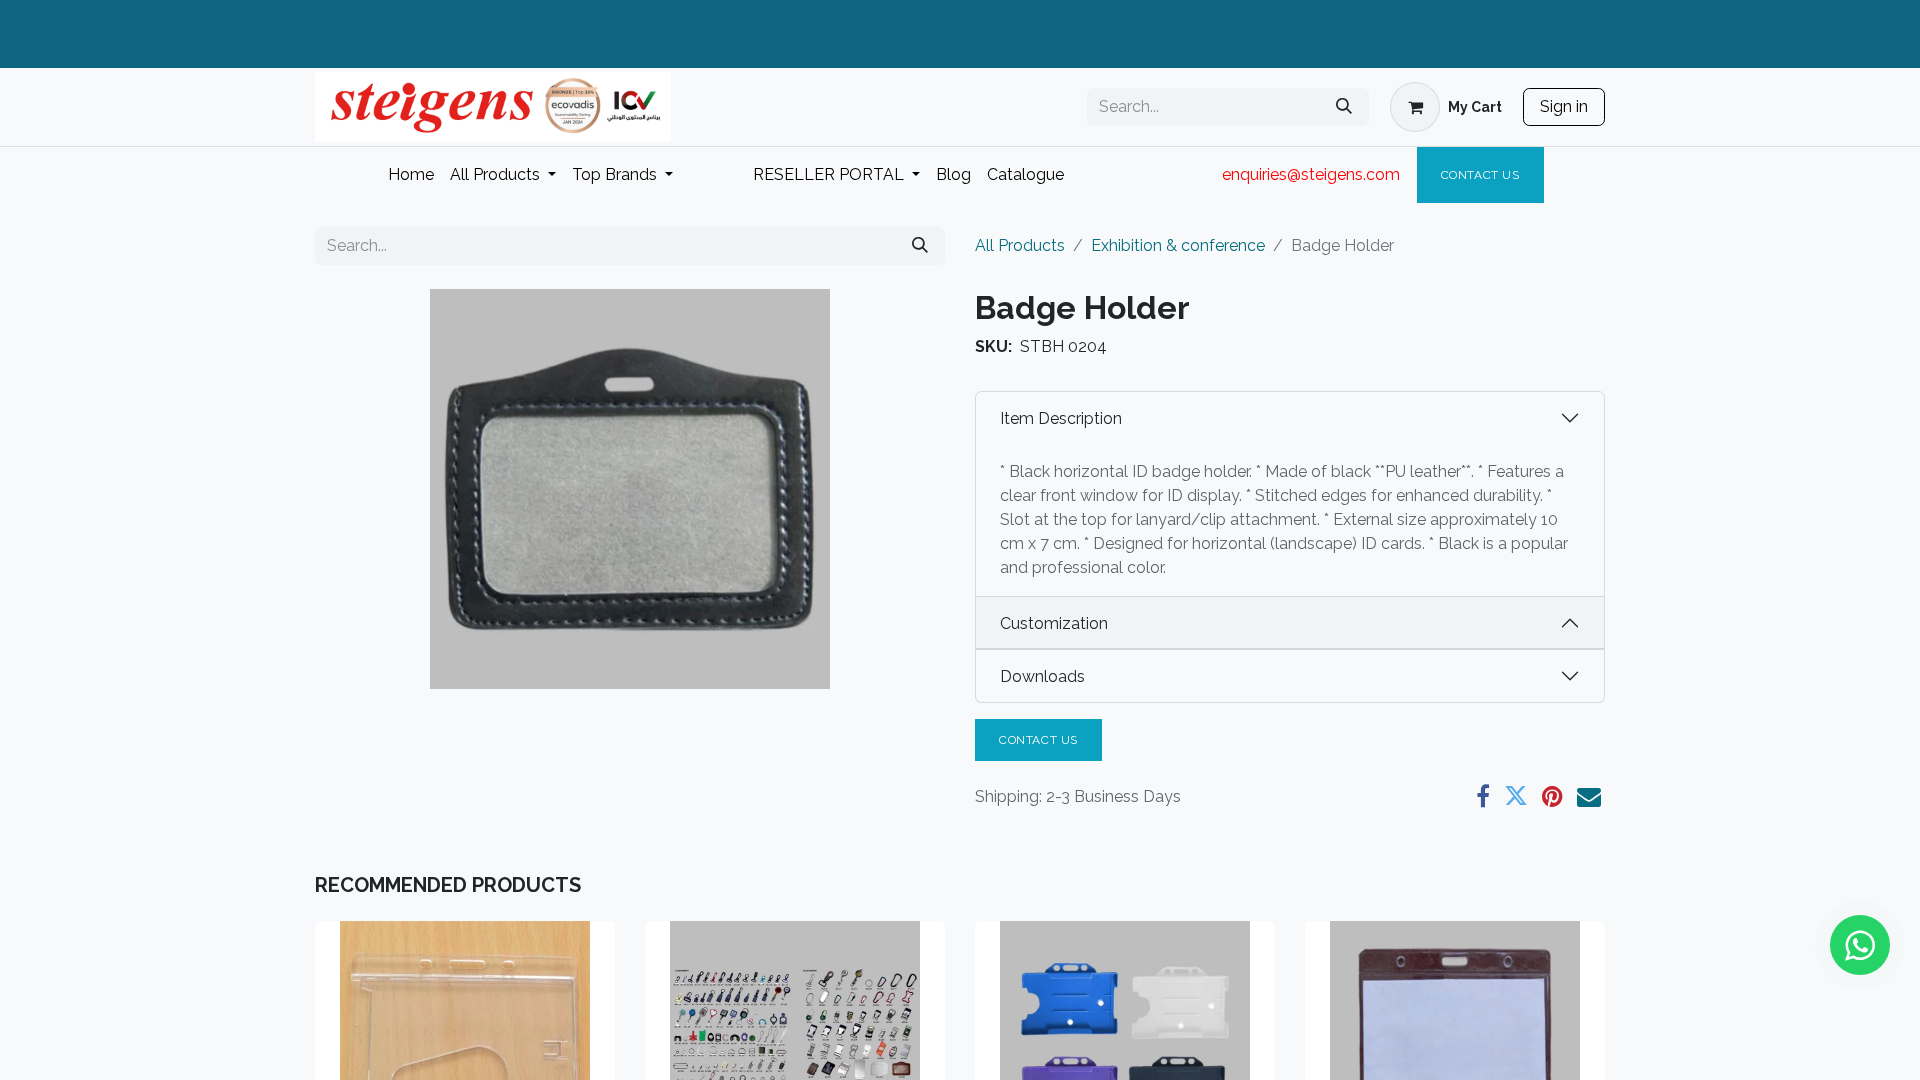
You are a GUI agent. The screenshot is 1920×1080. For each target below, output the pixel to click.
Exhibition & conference (1178, 245)
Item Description (1061, 418)
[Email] (1589, 796)
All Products (1020, 245)
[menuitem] (411, 175)
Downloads (1042, 676)
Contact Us (1480, 175)
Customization (1054, 623)
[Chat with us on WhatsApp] (1860, 945)
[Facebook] (1483, 796)
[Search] (1344, 107)
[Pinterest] (1552, 796)
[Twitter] (1516, 796)
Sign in (1564, 106)
